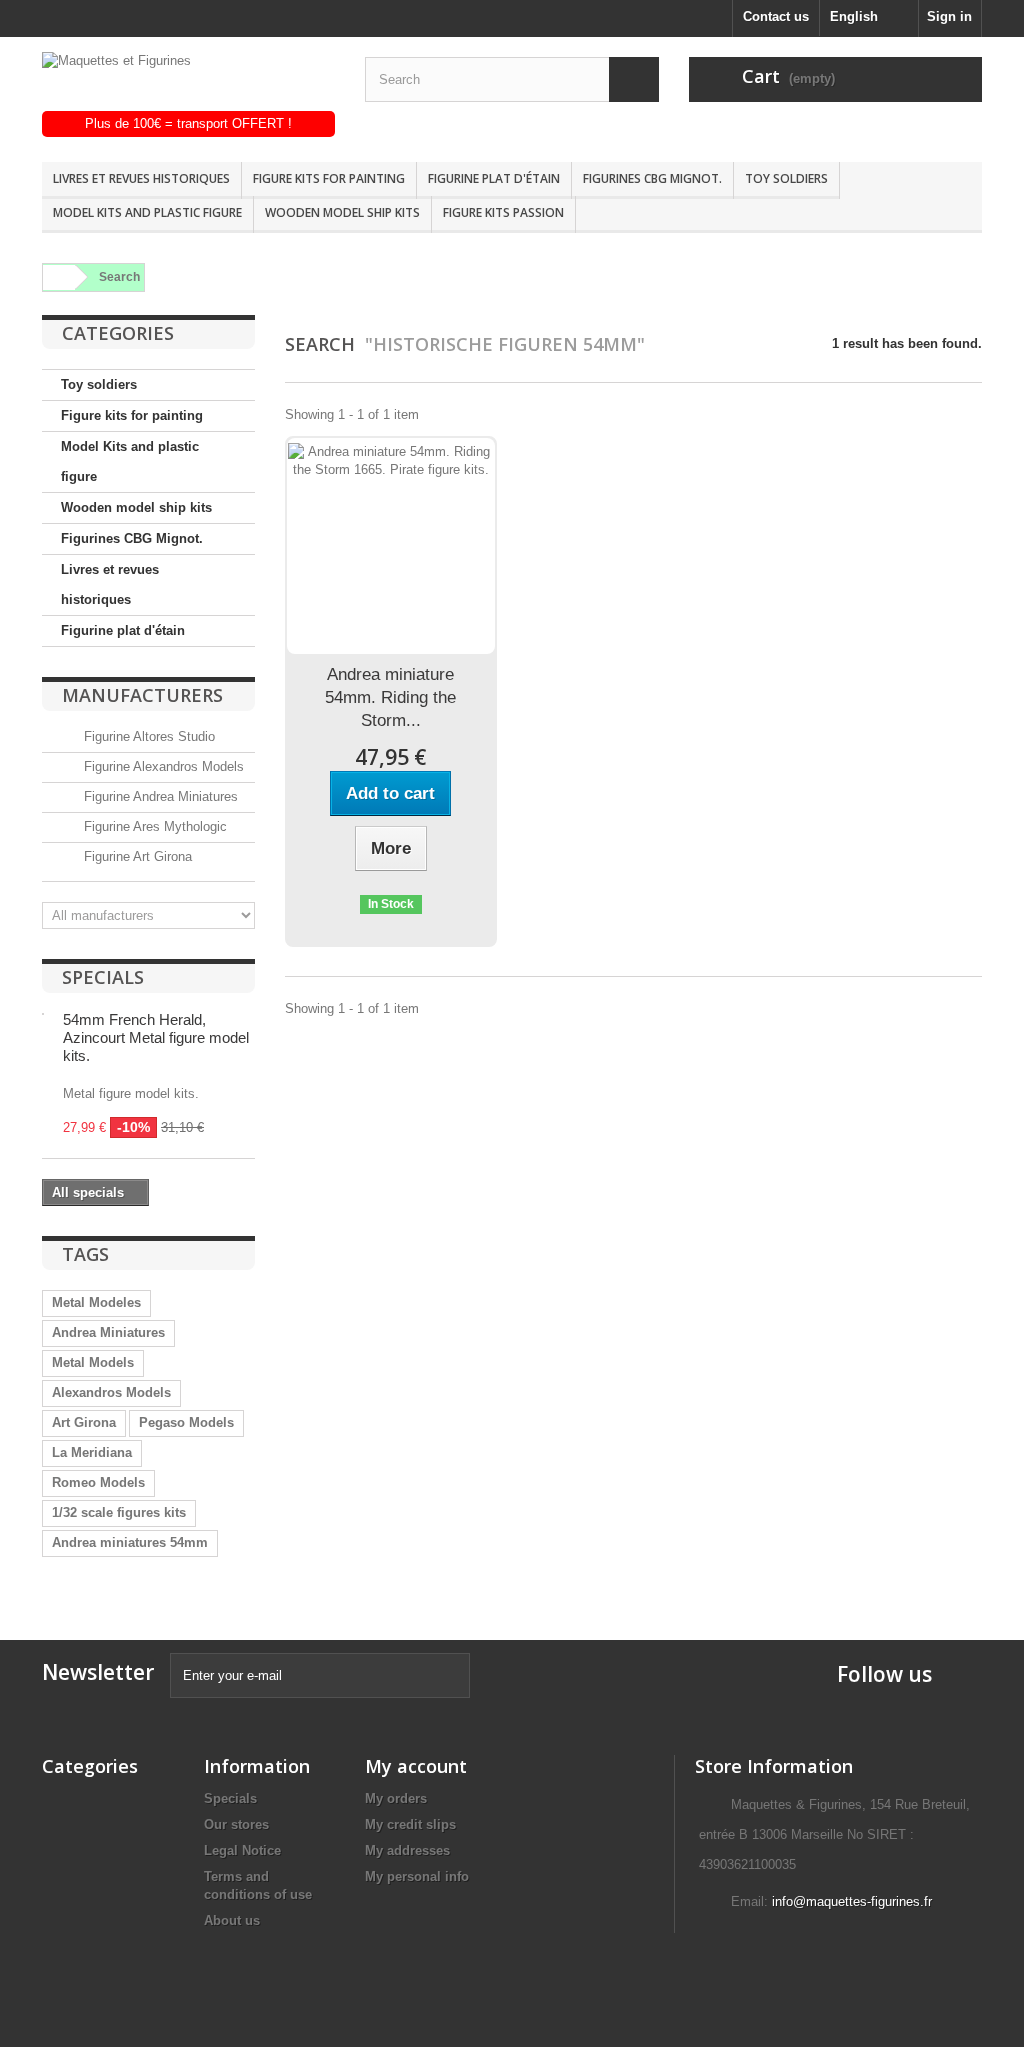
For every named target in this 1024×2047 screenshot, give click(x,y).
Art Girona (84, 1422)
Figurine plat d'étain (494, 178)
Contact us (776, 16)
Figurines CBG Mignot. (652, 178)
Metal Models (93, 1362)
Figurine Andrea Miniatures (159, 796)
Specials (103, 977)
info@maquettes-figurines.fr (852, 1901)
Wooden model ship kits (342, 212)
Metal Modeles (96, 1302)
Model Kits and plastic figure (147, 212)
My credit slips (410, 1824)
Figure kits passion (503, 212)
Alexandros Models (111, 1392)
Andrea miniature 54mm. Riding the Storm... (390, 697)
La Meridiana (92, 1452)
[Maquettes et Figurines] (188, 81)
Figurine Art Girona (136, 856)
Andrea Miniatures (108, 1332)
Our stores (236, 1824)
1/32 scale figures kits (119, 1512)
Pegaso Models (186, 1422)
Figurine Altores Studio (147, 736)
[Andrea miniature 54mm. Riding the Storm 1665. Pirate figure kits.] (391, 546)
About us (232, 1920)
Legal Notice (242, 1850)
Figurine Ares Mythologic (153, 826)
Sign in (949, 16)
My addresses (407, 1850)
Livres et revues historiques (141, 178)
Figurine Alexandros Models (162, 766)
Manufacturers (142, 695)
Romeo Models (98, 1482)
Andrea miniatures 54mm (130, 1542)
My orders (396, 1798)
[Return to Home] (56, 277)
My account (416, 1766)
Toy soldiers (786, 178)
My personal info (417, 1876)
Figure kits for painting (329, 178)
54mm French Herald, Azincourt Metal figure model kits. (156, 1037)
